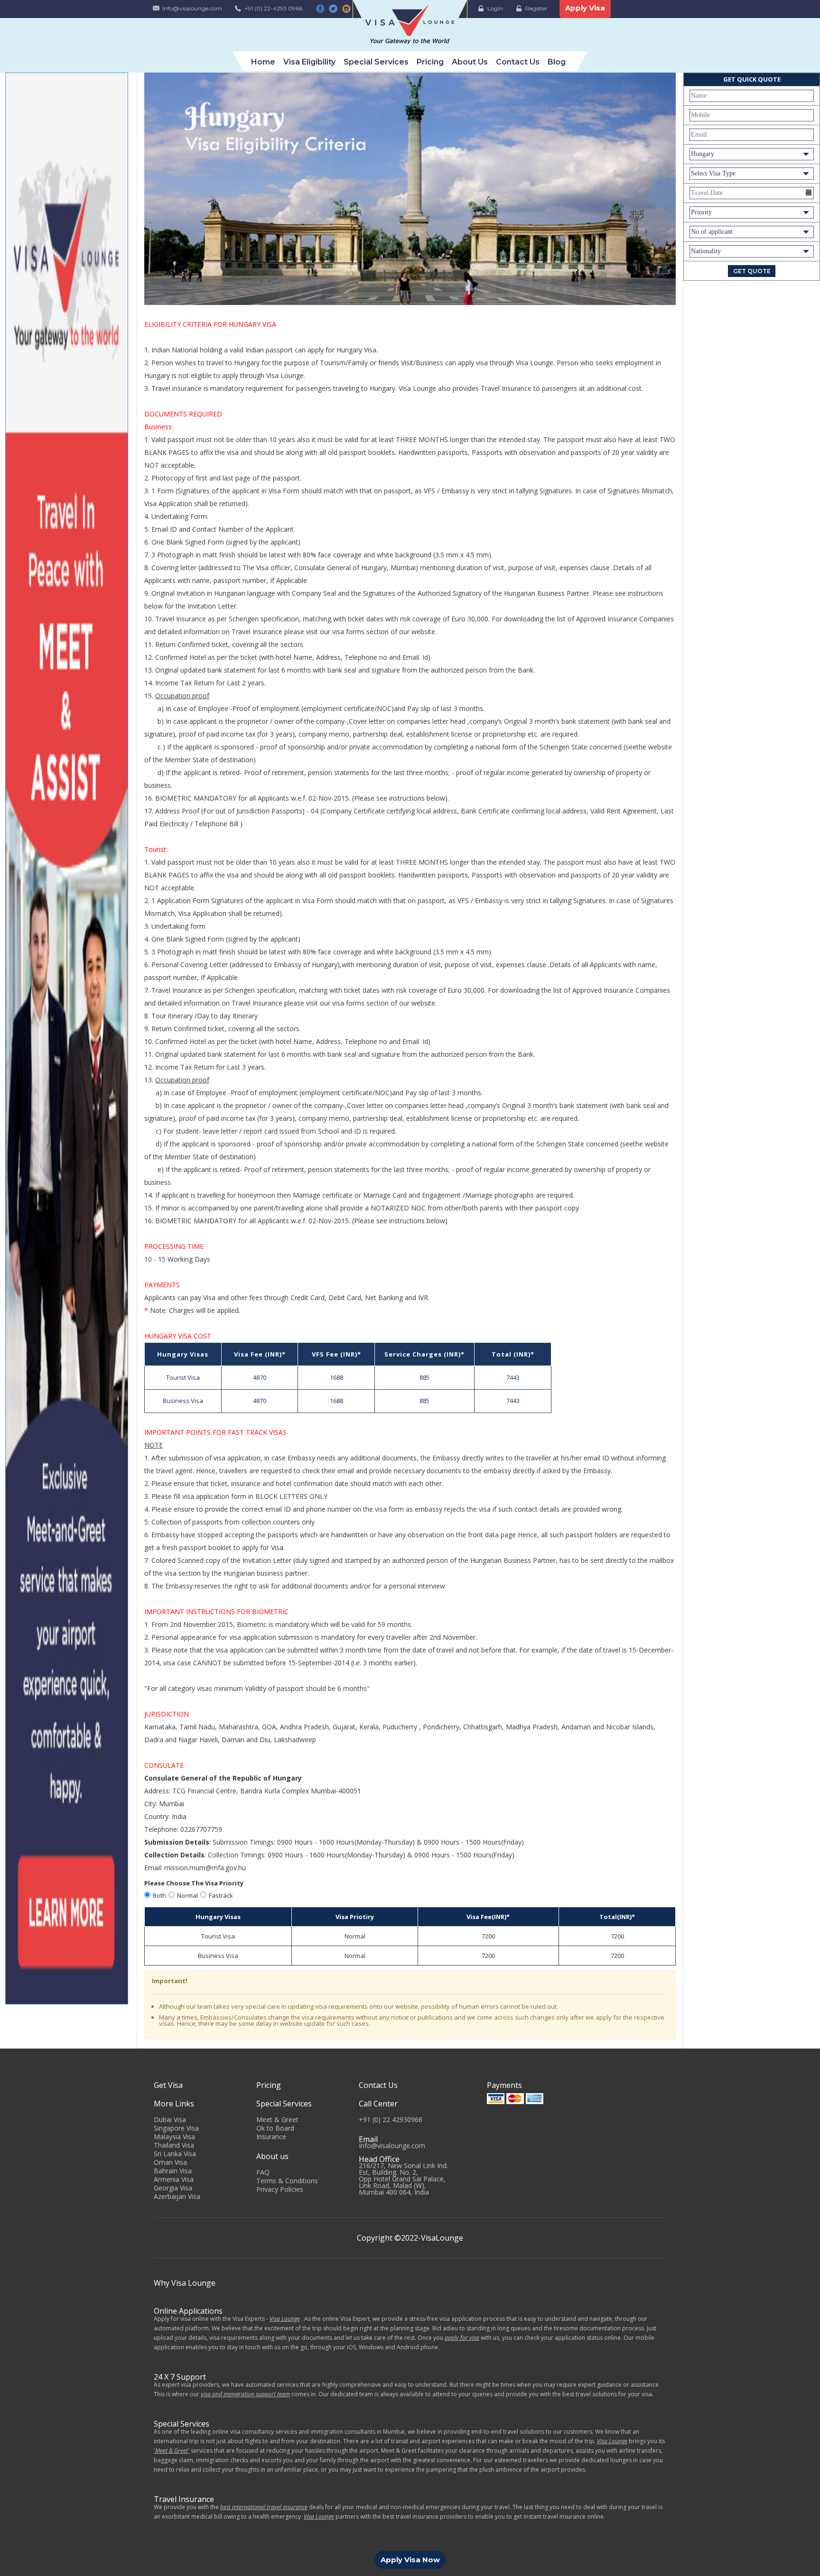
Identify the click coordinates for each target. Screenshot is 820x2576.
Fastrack (221, 1895)
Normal (187, 1895)
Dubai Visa (170, 2119)
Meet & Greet (277, 2119)
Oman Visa (170, 2162)
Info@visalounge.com (192, 8)
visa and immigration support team (245, 2394)
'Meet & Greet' (172, 2451)
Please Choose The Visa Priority (194, 1883)
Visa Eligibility (309, 62)
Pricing (430, 62)
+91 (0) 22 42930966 (391, 2119)
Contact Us (518, 62)
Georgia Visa (173, 2188)
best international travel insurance (264, 2507)
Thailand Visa (174, 2145)
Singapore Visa (176, 2128)
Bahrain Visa (173, 2171)
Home (263, 62)
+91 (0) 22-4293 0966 (273, 8)
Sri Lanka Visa (175, 2154)
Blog (557, 62)
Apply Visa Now (410, 2560)
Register (536, 8)
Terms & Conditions (287, 2181)
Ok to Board (275, 2128)
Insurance (271, 2137)
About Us (470, 62)
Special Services (376, 62)
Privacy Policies (280, 2189)
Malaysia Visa (174, 2137)
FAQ (263, 2172)
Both (159, 1895)
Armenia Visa (174, 2179)
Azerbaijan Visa (177, 2196)
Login (495, 8)
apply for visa (462, 2338)
